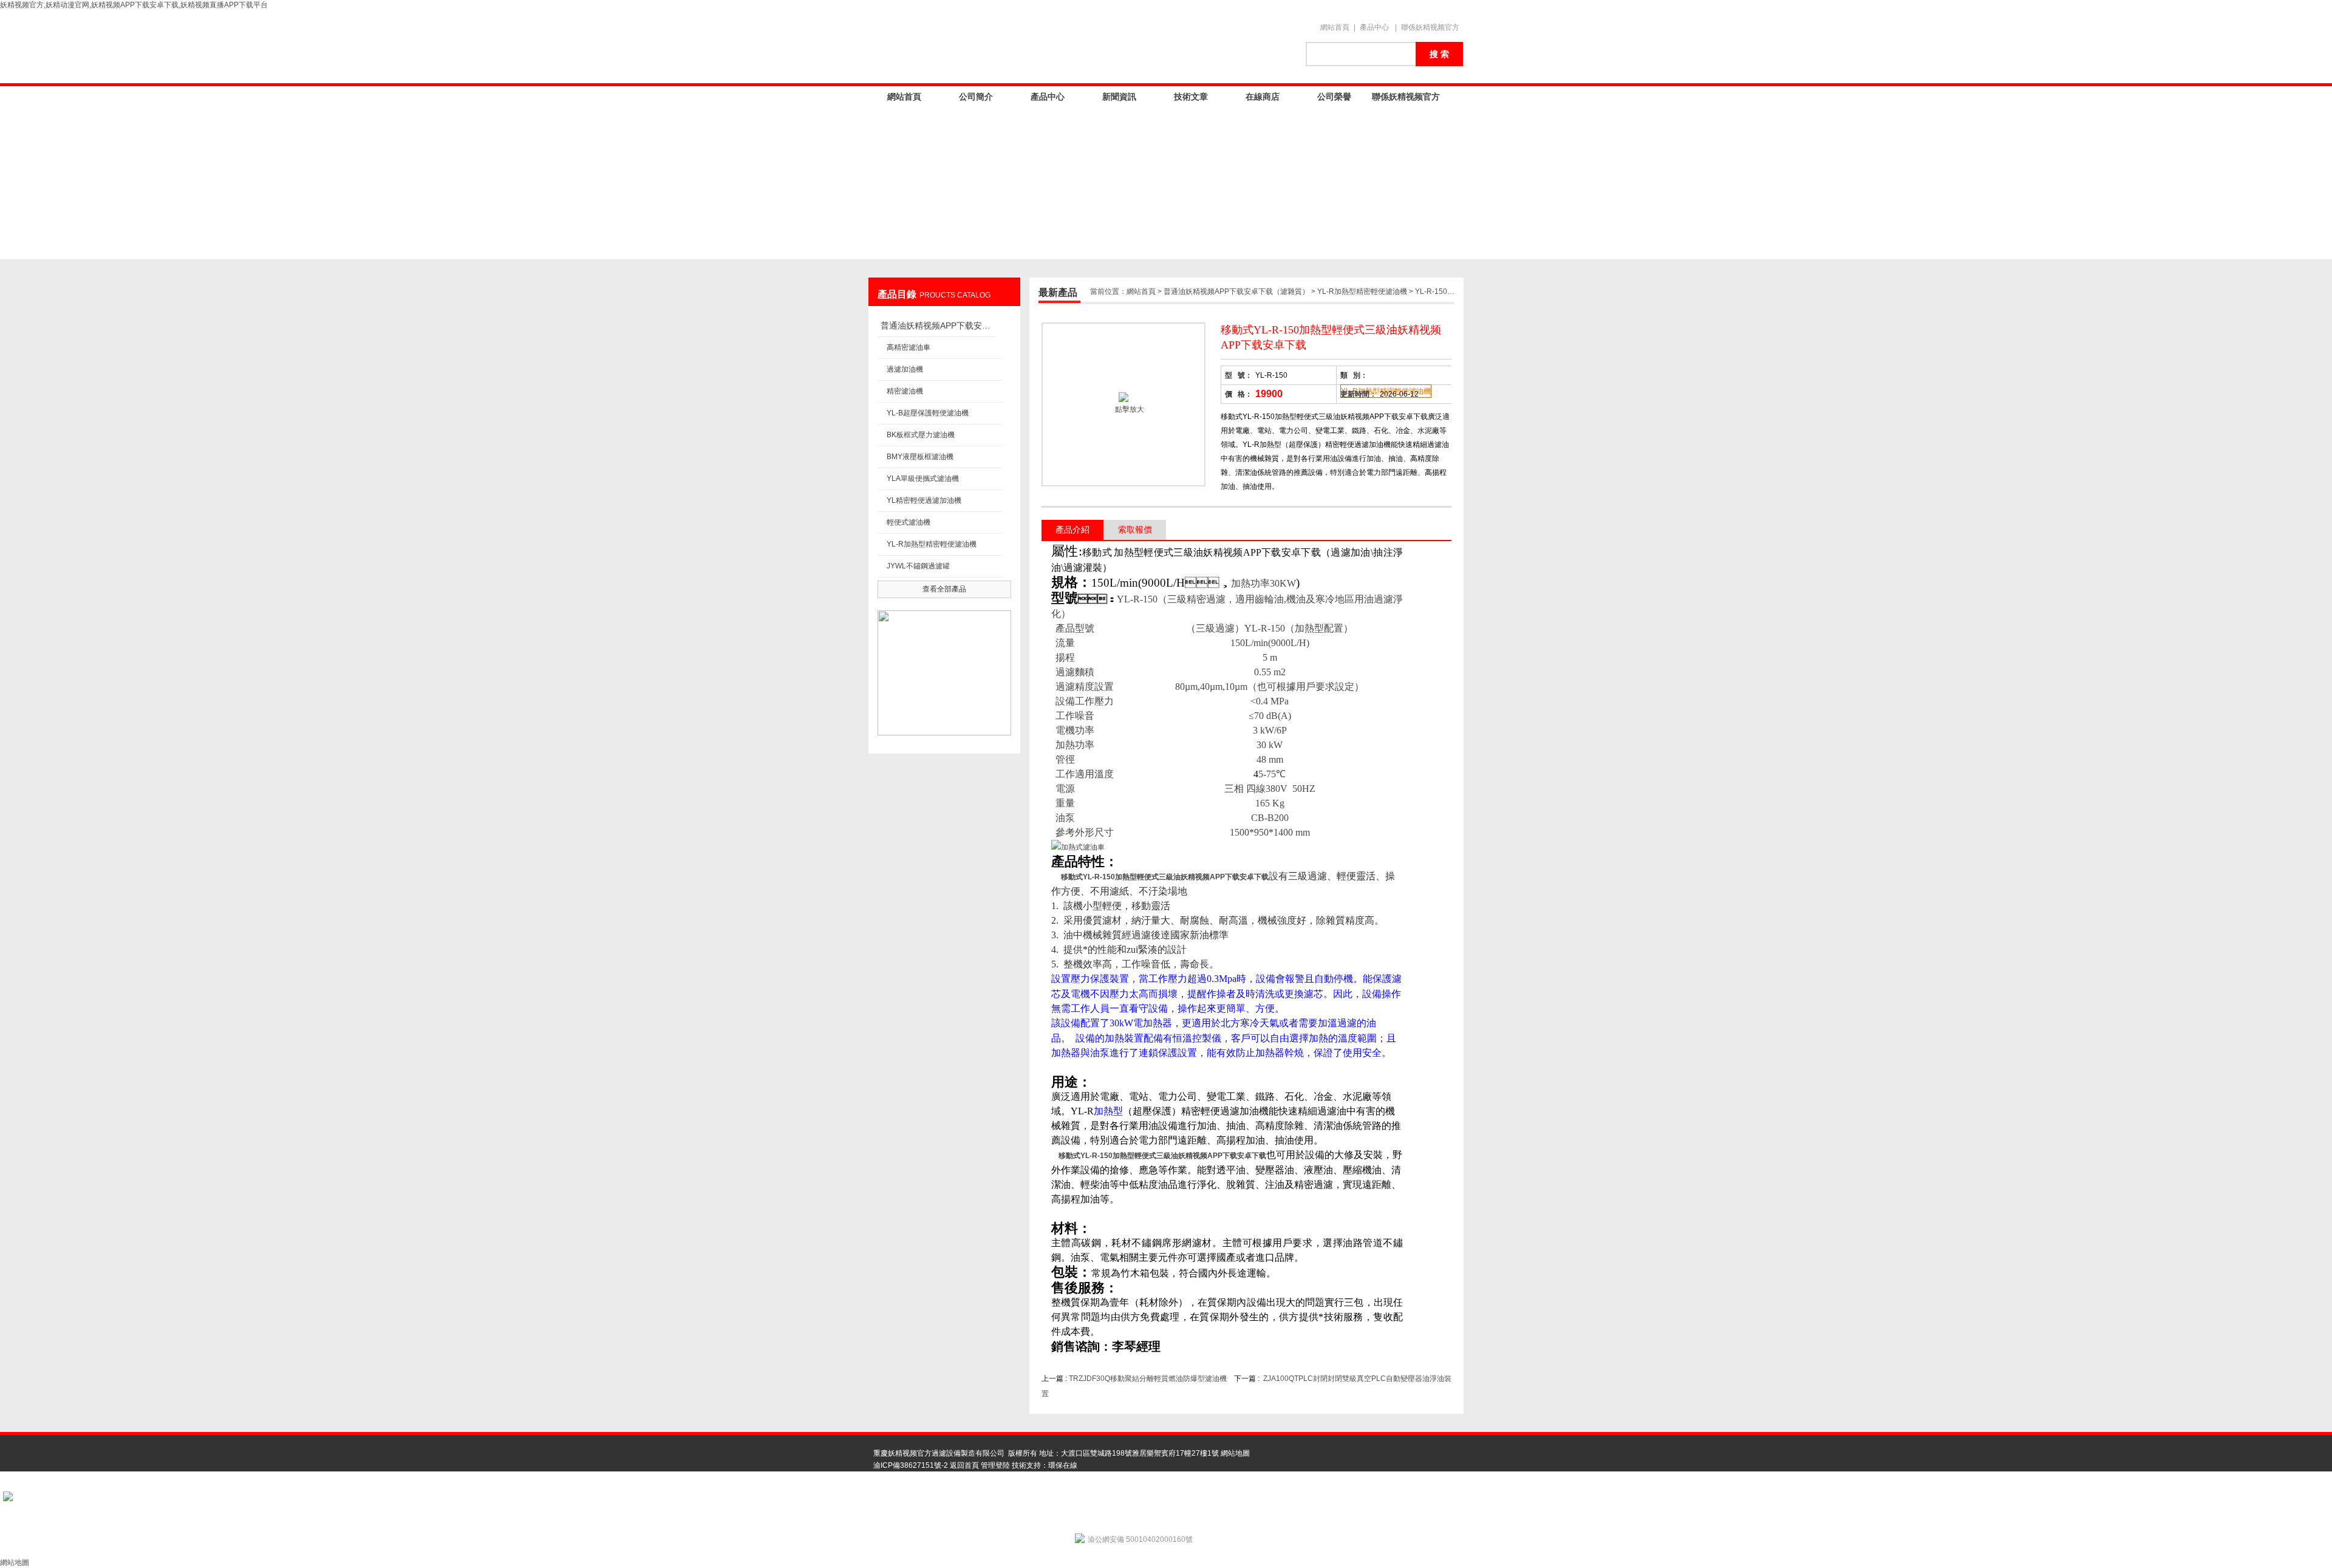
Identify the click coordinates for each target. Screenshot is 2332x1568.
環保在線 (1063, 1465)
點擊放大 (1129, 409)
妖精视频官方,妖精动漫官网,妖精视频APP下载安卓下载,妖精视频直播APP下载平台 (134, 5)
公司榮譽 (1334, 97)
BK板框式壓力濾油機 (921, 435)
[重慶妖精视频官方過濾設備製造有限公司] (1081, 47)
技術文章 (1191, 97)
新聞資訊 (1119, 97)
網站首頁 (1335, 27)
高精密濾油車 (909, 347)
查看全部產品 (944, 589)
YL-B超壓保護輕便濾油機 (928, 413)
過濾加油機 (905, 369)
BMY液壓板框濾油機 (920, 457)
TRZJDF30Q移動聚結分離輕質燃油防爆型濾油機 (1148, 1379)
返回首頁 (964, 1465)
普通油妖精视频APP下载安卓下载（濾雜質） (938, 326)
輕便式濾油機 (909, 522)
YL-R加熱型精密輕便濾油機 (932, 544)
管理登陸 (995, 1465)
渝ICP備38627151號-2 (911, 1465)
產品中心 (1374, 27)
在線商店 (1263, 97)
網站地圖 (1235, 1453)
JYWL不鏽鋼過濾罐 (918, 566)
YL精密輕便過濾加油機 (924, 500)
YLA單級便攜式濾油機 (923, 479)
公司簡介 (976, 97)
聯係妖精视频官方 (1430, 27)
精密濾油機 (905, 391)
